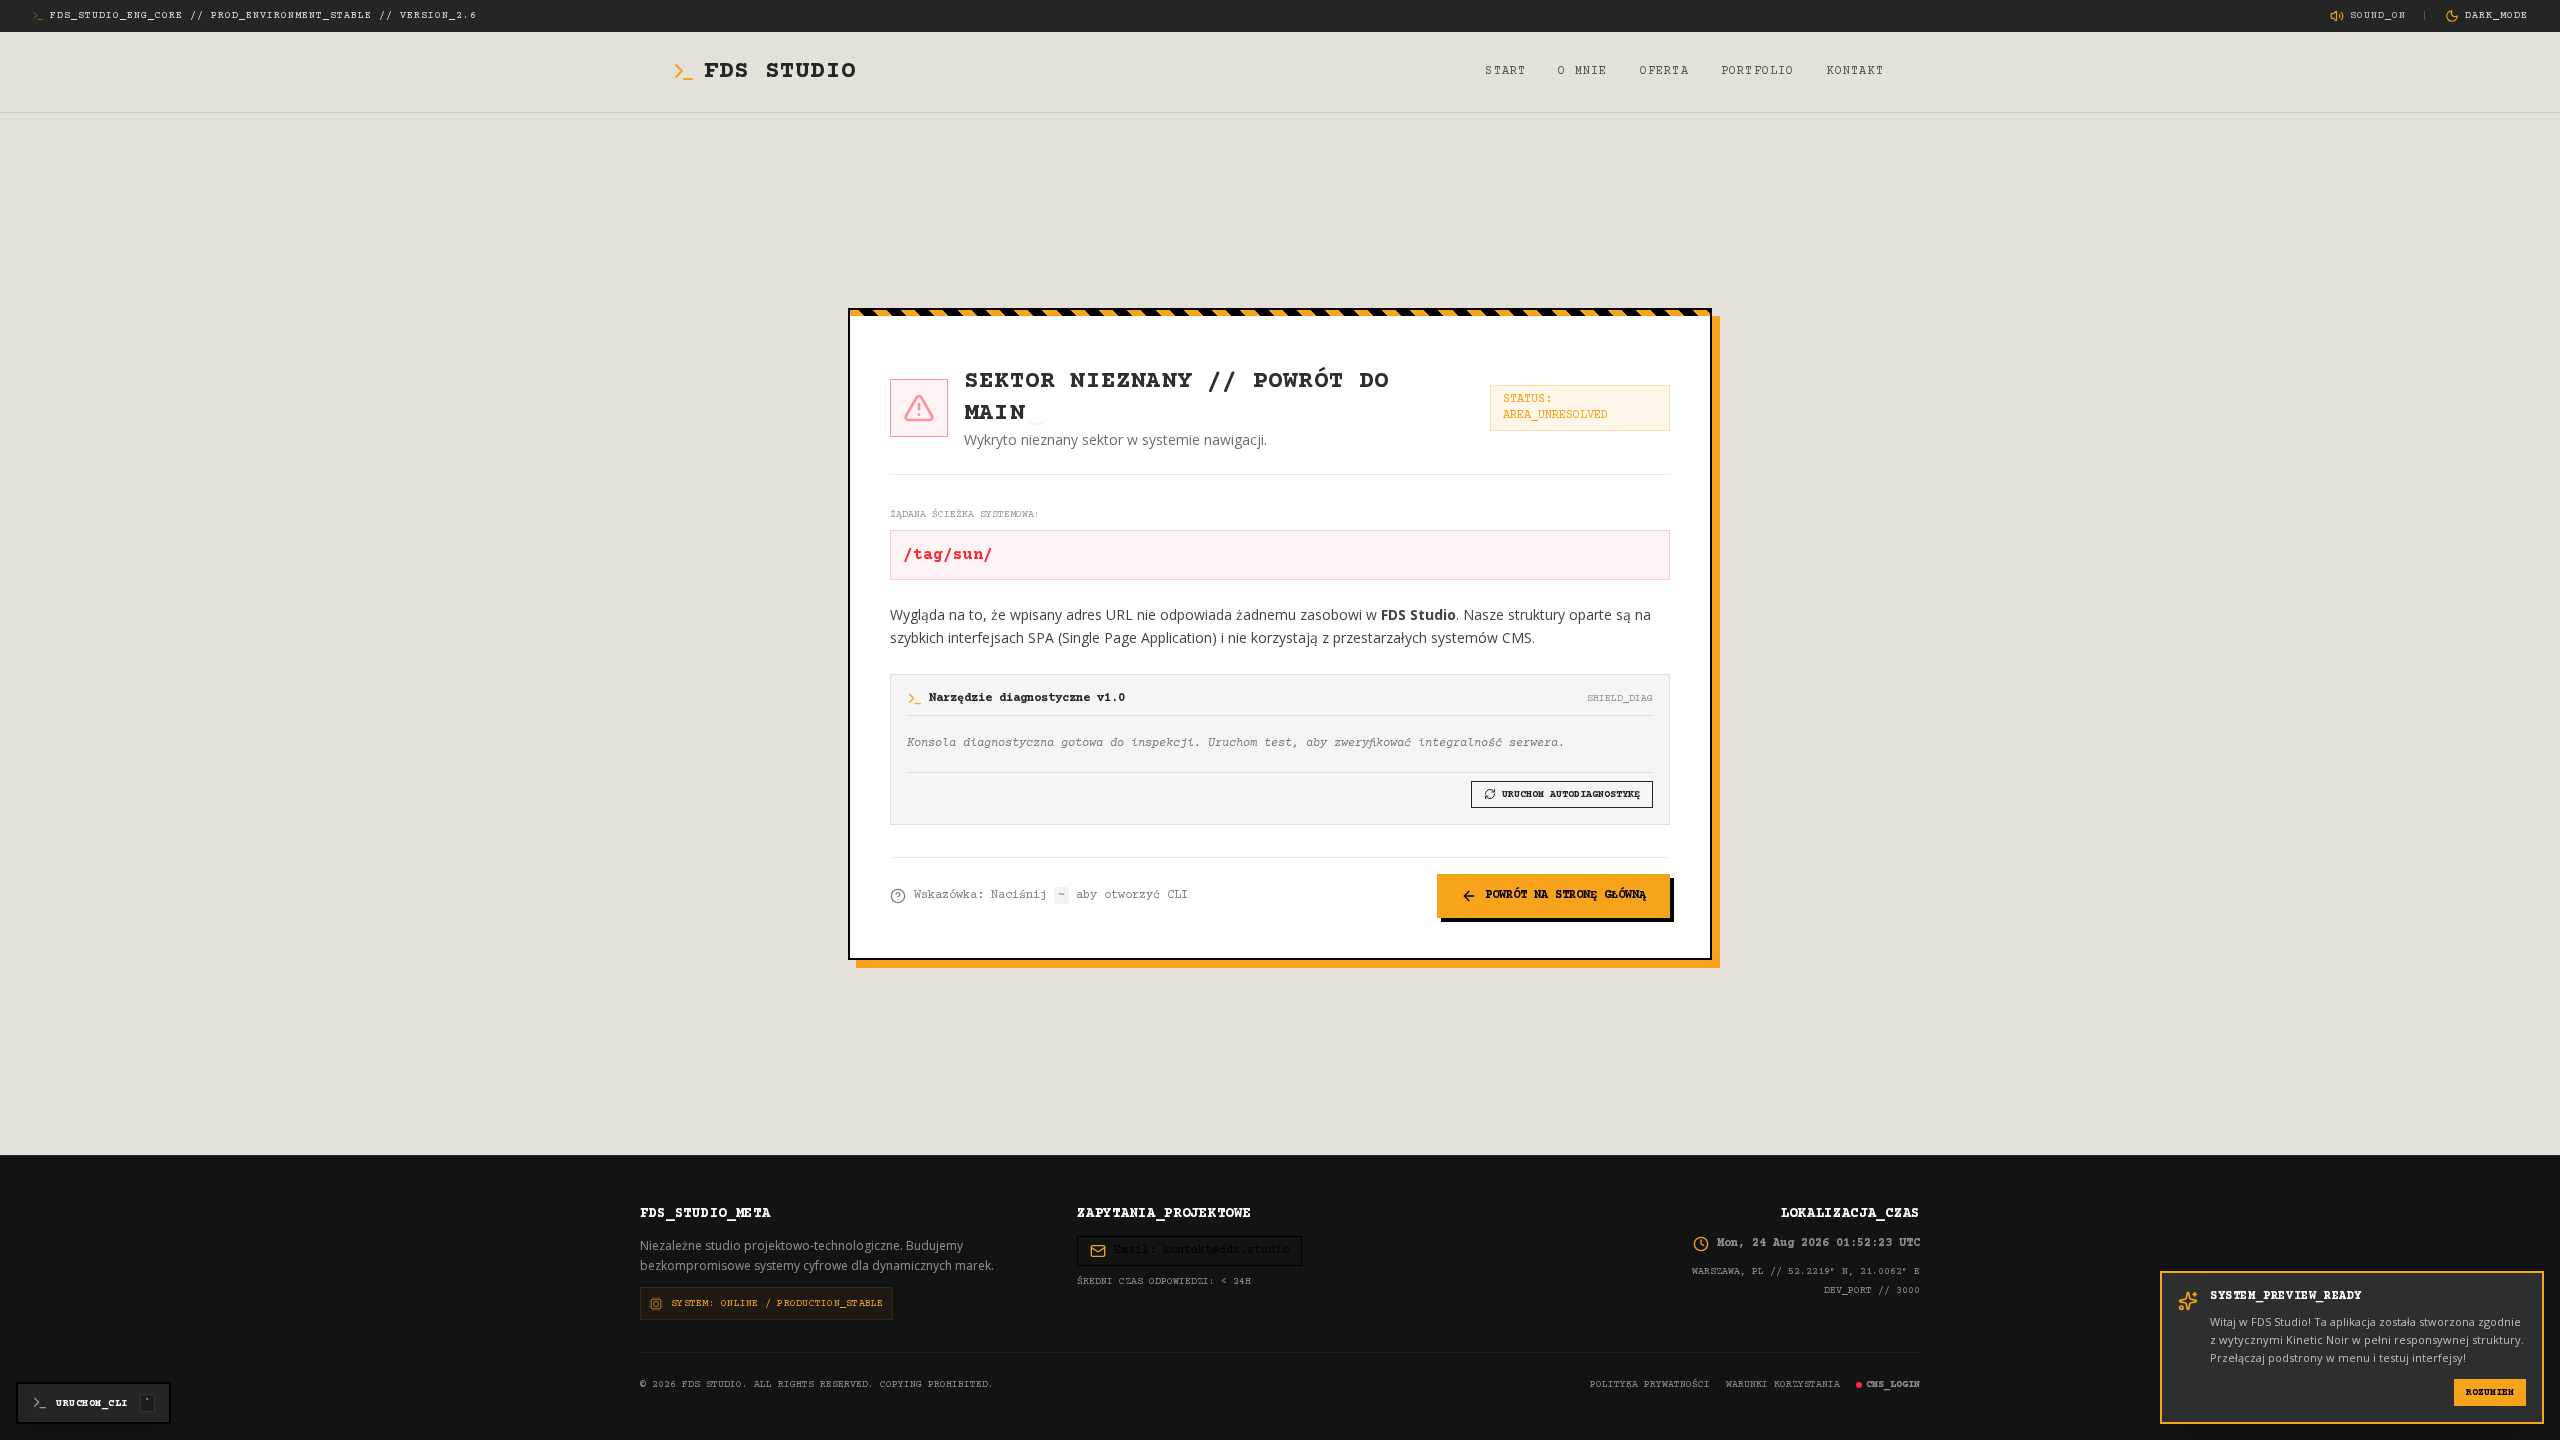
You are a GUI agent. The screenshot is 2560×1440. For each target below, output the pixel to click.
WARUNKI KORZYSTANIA (1783, 1384)
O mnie (1582, 71)
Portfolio (1758, 71)
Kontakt (1855, 71)
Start (1505, 71)
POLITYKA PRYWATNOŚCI (1650, 1384)
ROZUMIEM (2490, 1392)
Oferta (1664, 71)
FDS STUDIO (780, 71)
